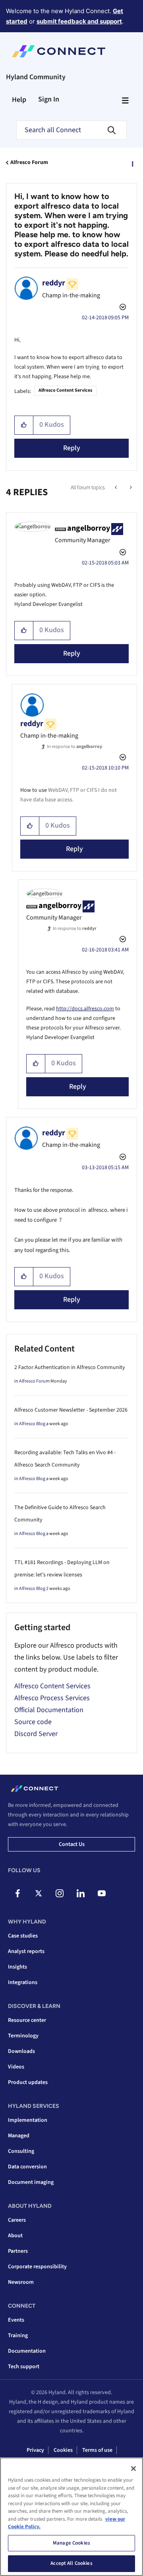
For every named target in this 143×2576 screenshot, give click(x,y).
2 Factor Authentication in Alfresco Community (70, 1367)
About (15, 2236)
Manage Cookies (71, 2543)
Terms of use (97, 2450)
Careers (17, 2220)
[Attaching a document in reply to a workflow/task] (130, 488)
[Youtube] (102, 1893)
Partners (18, 2251)
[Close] (133, 2469)
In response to (74, 747)
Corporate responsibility (37, 2267)
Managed (19, 2136)
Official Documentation (49, 1710)
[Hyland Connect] (59, 51)
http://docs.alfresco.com (85, 1009)
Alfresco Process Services (52, 1698)
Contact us (72, 1844)
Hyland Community (36, 77)
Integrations (23, 1982)
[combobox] (71, 130)
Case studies (23, 1936)
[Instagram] (60, 1893)
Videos (16, 2067)
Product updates (28, 2082)
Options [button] (132, 163)
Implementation (28, 2120)
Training (18, 2336)
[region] (71, 2517)
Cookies (63, 2450)
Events (16, 2320)
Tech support (24, 2367)
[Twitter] (39, 1893)
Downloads (21, 2051)
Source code (33, 1722)
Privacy (35, 2450)
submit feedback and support (79, 21)
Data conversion (27, 2167)
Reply (72, 448)
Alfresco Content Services (65, 390)
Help (19, 100)
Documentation (27, 2351)
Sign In (49, 99)
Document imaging (31, 2182)
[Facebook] (17, 1893)
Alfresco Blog (32, 1424)
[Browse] (125, 100)
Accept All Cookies (71, 2563)
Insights (17, 1967)
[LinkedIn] (81, 1893)
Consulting (21, 2151)
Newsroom (21, 2282)
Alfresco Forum (29, 162)
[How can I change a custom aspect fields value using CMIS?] (117, 488)
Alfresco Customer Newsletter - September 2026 (71, 1410)
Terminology (23, 2036)
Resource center (27, 2020)
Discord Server (36, 1734)
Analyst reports (26, 1951)
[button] (24, 425)
